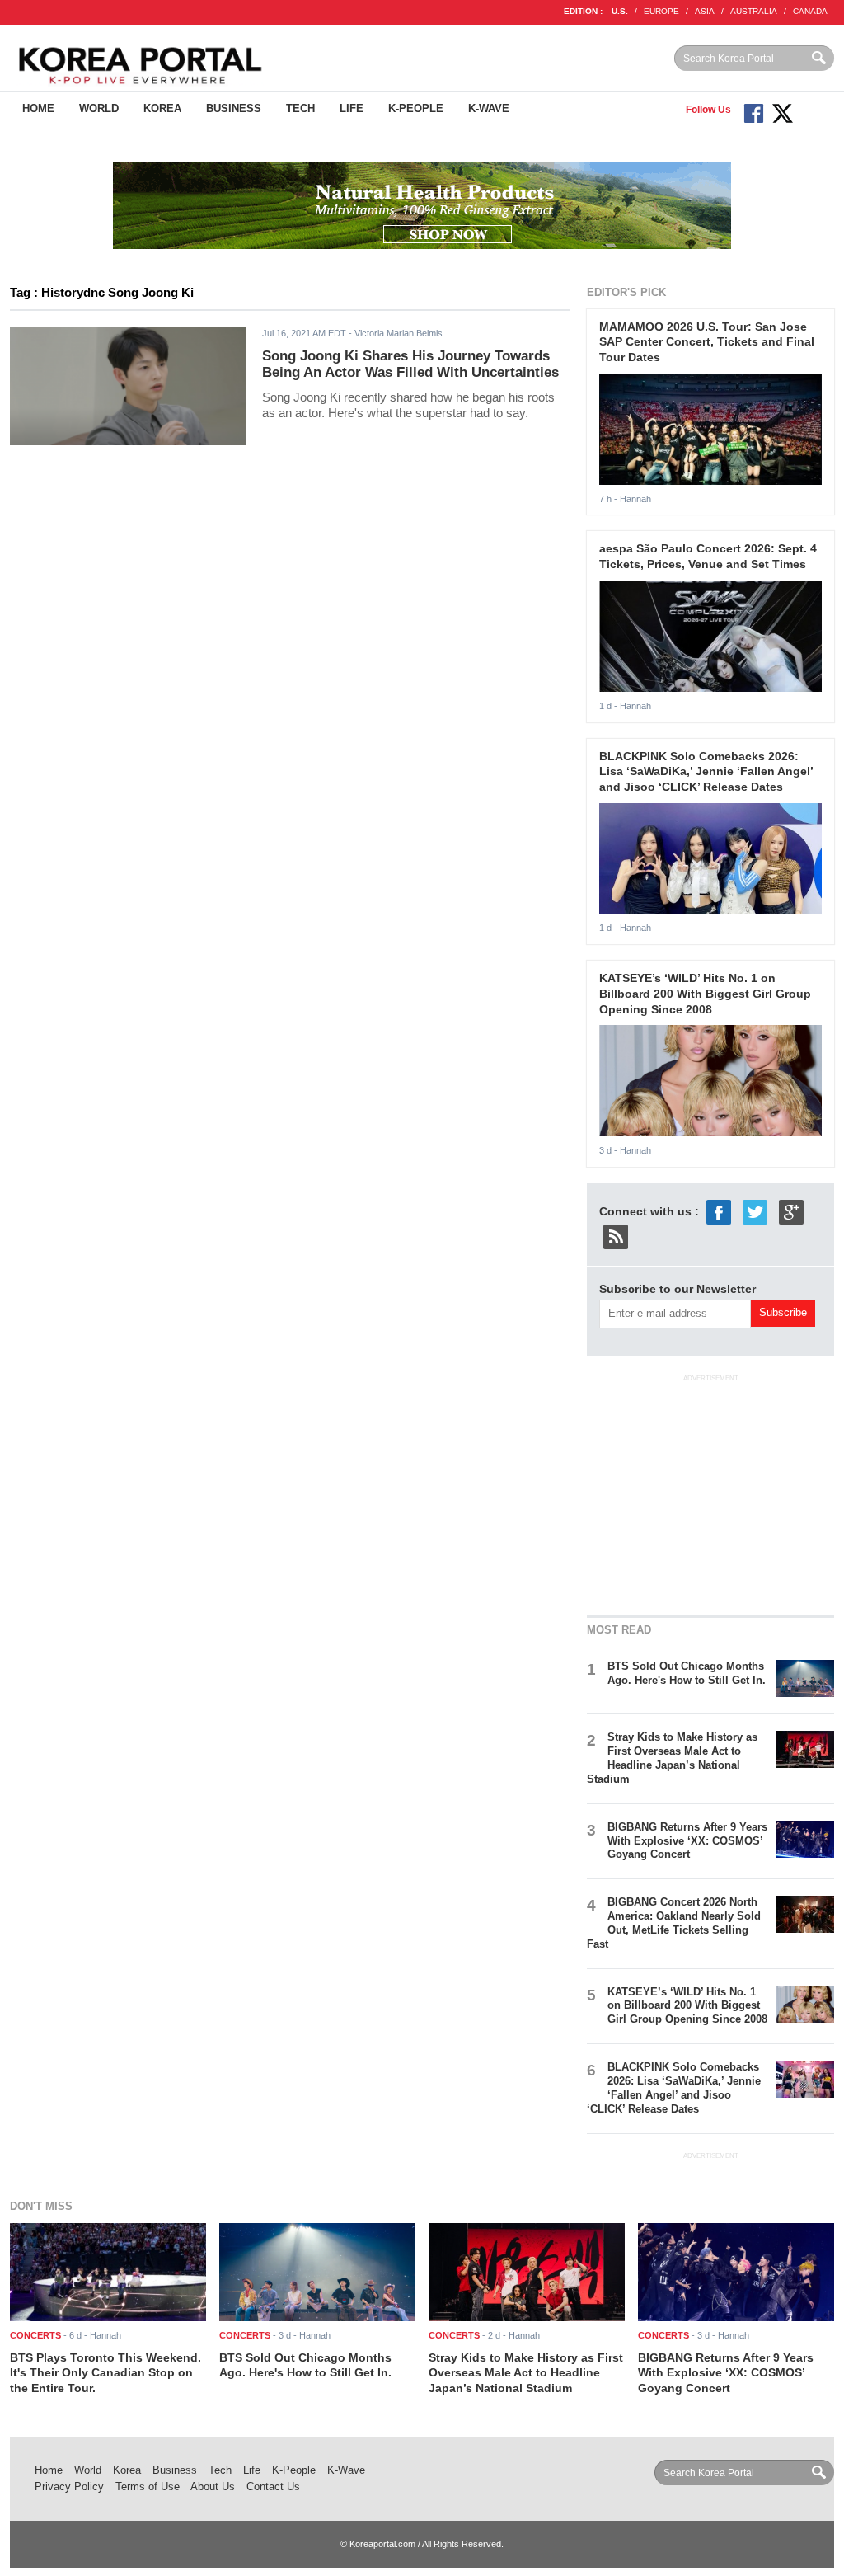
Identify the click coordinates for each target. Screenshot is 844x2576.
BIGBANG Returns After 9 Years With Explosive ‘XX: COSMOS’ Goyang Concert (687, 1841)
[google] (791, 1211)
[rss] (616, 1236)
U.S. (620, 11)
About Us (213, 2487)
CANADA (810, 11)
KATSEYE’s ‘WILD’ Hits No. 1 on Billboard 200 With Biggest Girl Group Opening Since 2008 (705, 993)
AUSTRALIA (754, 11)
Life (352, 108)
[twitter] (755, 1211)
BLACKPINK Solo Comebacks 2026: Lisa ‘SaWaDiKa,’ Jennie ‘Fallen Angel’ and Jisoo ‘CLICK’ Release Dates (706, 771)
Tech (300, 108)
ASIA (705, 11)
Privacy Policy (69, 2487)
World (99, 108)
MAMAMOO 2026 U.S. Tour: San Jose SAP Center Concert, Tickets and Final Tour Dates (707, 342)
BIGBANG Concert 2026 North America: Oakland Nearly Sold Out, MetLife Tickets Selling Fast (674, 1923)
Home (38, 108)
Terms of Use (148, 2487)
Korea (162, 108)
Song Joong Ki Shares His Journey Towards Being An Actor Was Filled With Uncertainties (410, 364)
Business (234, 108)
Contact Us (273, 2487)
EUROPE (661, 11)
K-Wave (489, 108)
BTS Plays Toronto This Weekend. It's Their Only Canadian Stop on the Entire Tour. (105, 2373)
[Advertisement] (710, 1492)
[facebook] (719, 1211)
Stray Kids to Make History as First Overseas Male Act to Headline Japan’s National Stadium (672, 1758)
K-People (416, 108)
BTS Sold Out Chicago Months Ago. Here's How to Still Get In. (687, 1673)
